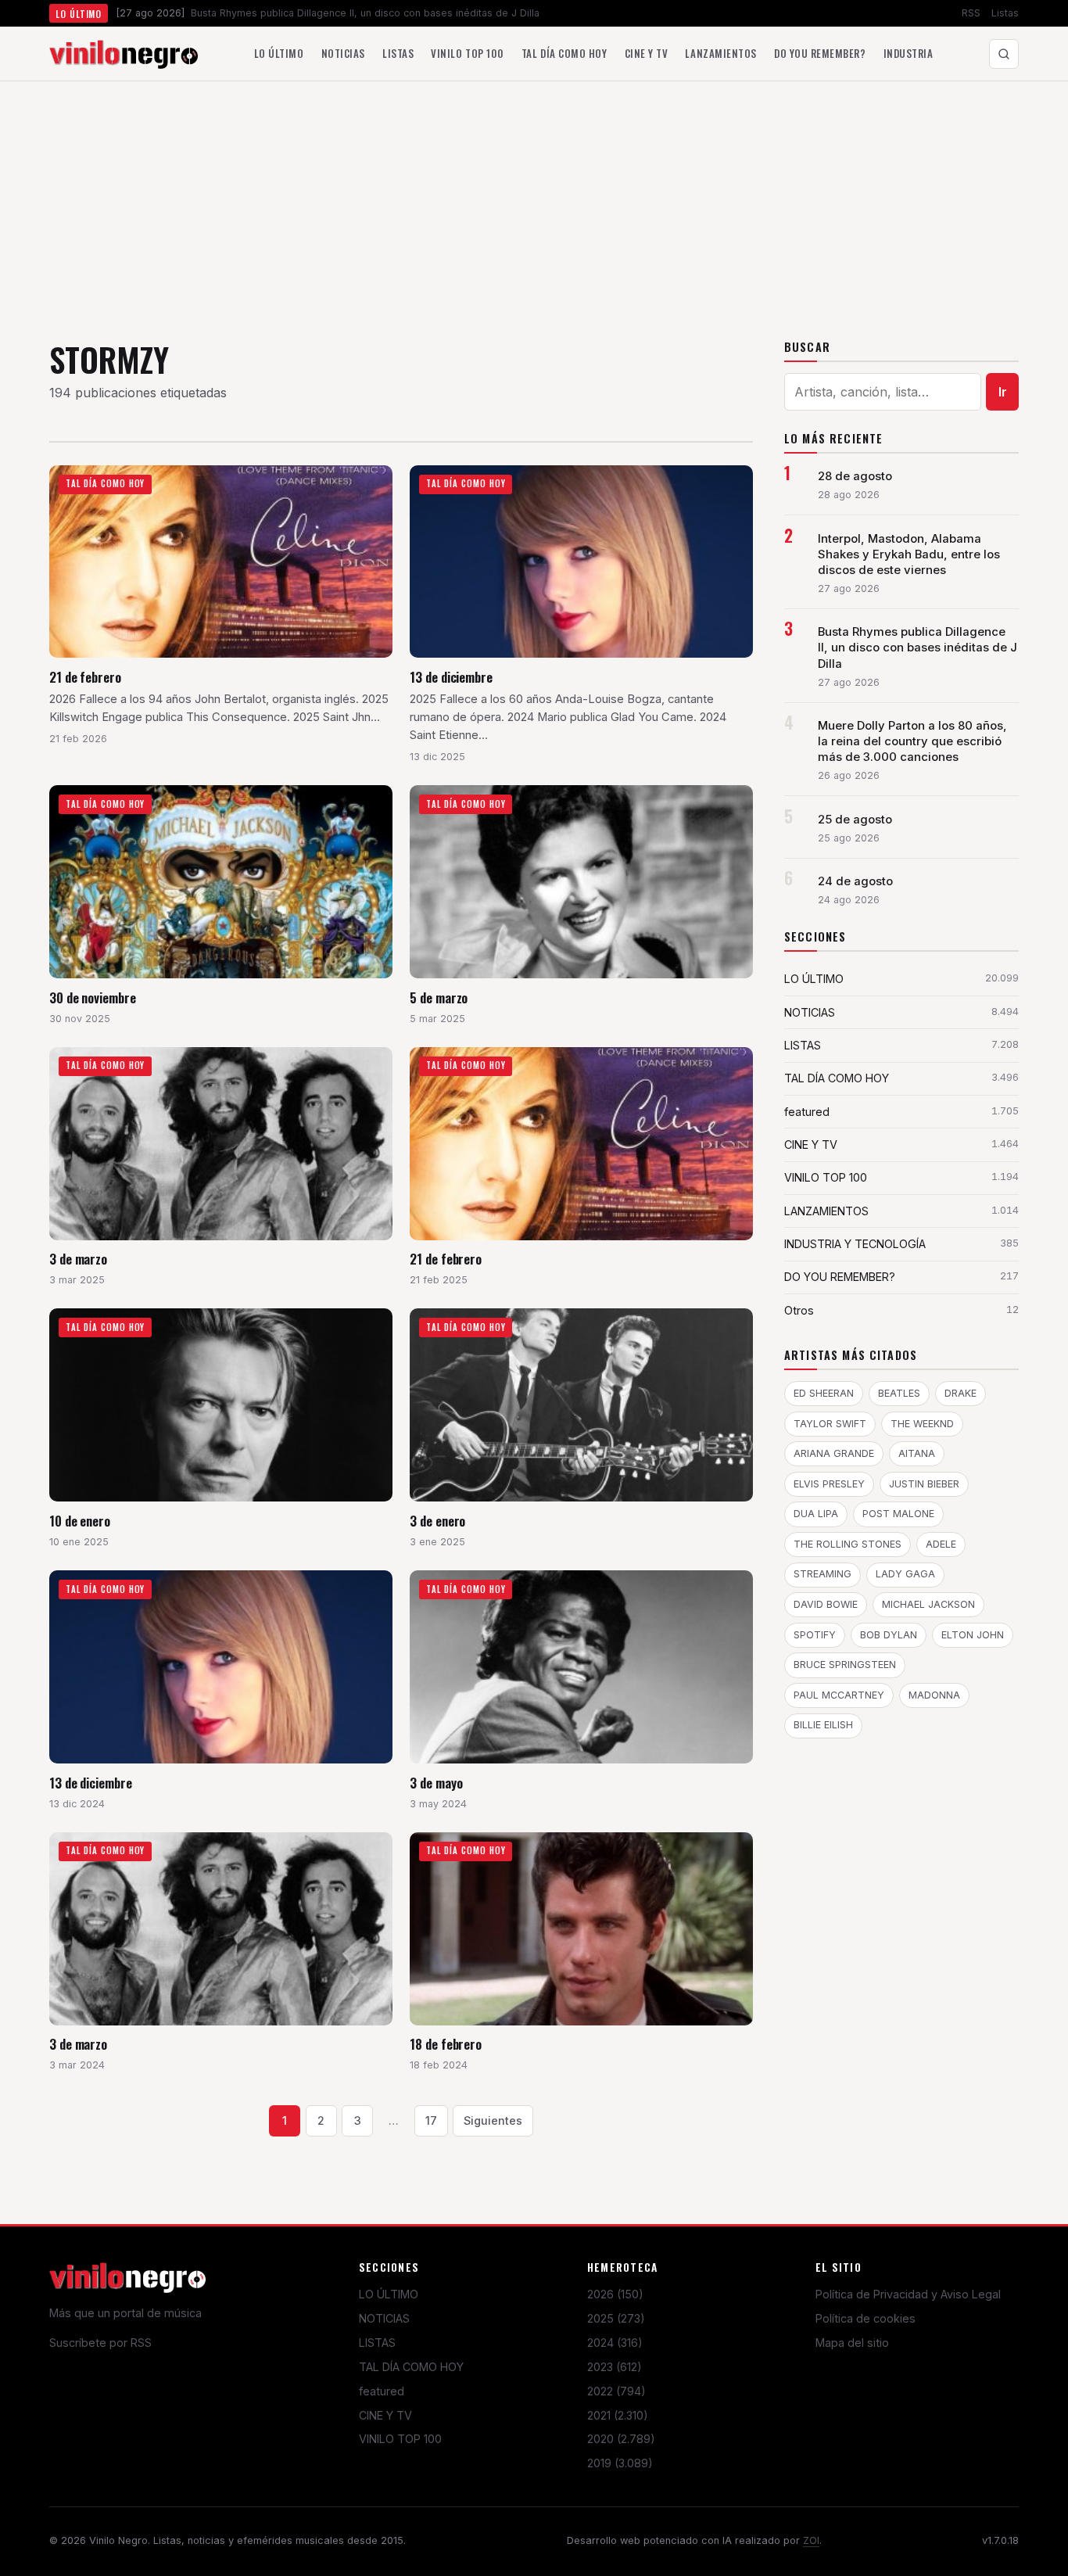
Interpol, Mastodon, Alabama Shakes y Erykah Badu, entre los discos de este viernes (909, 554)
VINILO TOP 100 (400, 2439)
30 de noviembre (93, 997)
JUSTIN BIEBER (924, 1484)
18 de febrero (446, 2044)
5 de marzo (439, 997)
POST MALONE (898, 1514)
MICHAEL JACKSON (928, 1604)
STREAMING (823, 1574)
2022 (616, 2391)
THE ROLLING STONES (848, 1544)
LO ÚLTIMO (389, 2294)
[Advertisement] (534, 199)
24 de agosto (855, 881)
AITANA (917, 1453)
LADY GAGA (905, 1574)
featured (382, 2391)
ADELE (941, 1544)
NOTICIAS (384, 2318)
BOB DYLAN (889, 1635)
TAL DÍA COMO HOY (411, 2367)
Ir (1003, 392)
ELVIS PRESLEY (829, 1484)
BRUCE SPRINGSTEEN (845, 1665)
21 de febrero (85, 677)
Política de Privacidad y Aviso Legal (908, 2294)
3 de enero (437, 1521)
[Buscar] (1004, 54)
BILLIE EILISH (823, 1725)
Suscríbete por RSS (100, 2343)
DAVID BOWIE (826, 1604)
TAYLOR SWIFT (830, 1424)
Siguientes (493, 2120)
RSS (971, 13)
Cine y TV (647, 53)
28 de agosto (855, 476)
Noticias (343, 53)
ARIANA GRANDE (834, 1453)
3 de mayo (436, 1783)
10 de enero (80, 1521)
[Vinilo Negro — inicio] (124, 54)
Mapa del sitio (852, 2343)
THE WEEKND (922, 1424)
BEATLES (899, 1393)
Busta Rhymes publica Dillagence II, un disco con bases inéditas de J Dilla (917, 648)
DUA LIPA (816, 1514)
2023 (615, 2367)
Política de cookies (866, 2318)
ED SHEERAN (824, 1393)
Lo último (279, 53)
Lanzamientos (720, 53)
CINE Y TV (385, 2415)
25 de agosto (855, 820)
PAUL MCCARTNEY (839, 1695)
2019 (620, 2463)
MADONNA (934, 1695)
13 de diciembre (451, 677)
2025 (616, 2318)
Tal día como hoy (564, 53)
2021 (618, 2415)
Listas (1005, 13)
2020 (621, 2439)
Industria (909, 53)
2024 (615, 2343)
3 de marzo (78, 1259)
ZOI (811, 2540)
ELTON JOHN (973, 1635)
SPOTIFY (815, 1635)
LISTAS (377, 2343)
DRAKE (960, 1393)
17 (431, 2120)
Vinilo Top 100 (467, 53)
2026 (615, 2294)
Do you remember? (820, 53)
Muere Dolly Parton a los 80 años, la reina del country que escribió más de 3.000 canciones (912, 741)
